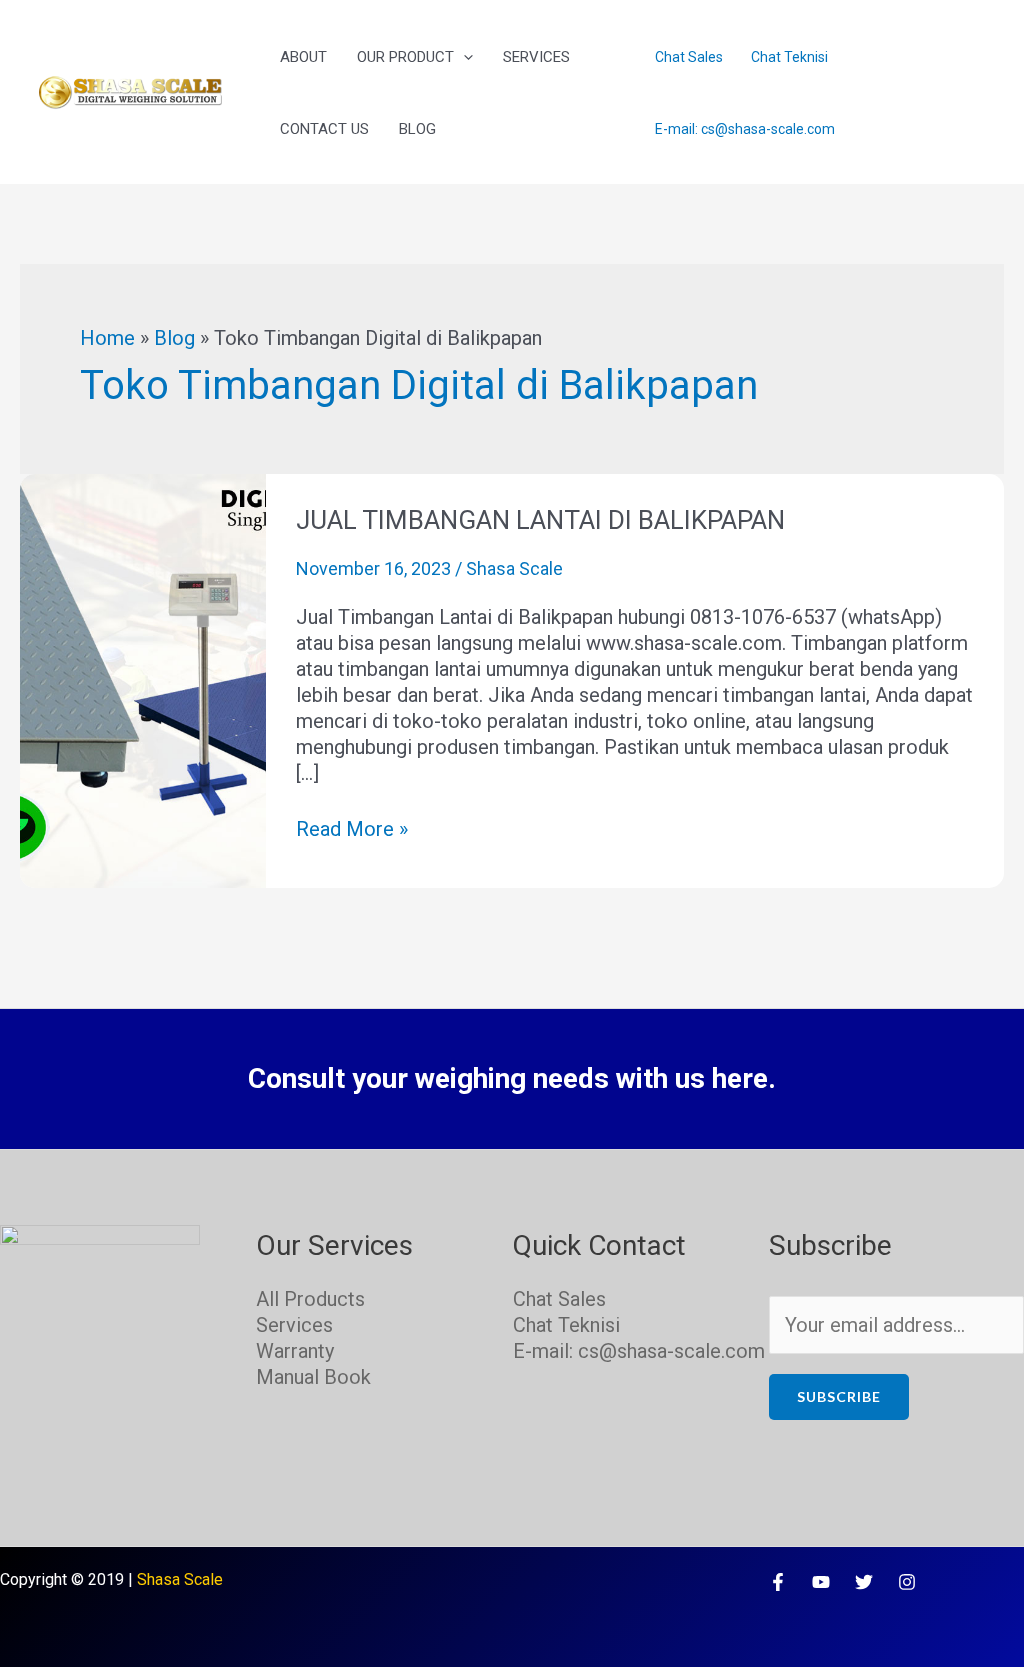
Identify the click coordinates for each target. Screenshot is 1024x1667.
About (303, 57)
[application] (463, 57)
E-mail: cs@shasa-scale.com (745, 129)
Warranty (295, 1351)
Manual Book (313, 1377)
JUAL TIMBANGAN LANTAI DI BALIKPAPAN (540, 520)
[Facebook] (778, 1582)
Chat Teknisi (789, 57)
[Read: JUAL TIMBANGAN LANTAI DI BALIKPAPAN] (143, 679)
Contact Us (324, 129)
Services (536, 57)
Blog (417, 129)
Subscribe (839, 1396)
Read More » (352, 828)
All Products (310, 1299)
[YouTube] (821, 1582)
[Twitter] (864, 1582)
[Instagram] (907, 1582)
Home (107, 338)
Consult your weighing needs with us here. (512, 1078)
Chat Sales (689, 57)
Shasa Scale (180, 1579)
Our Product (405, 57)
